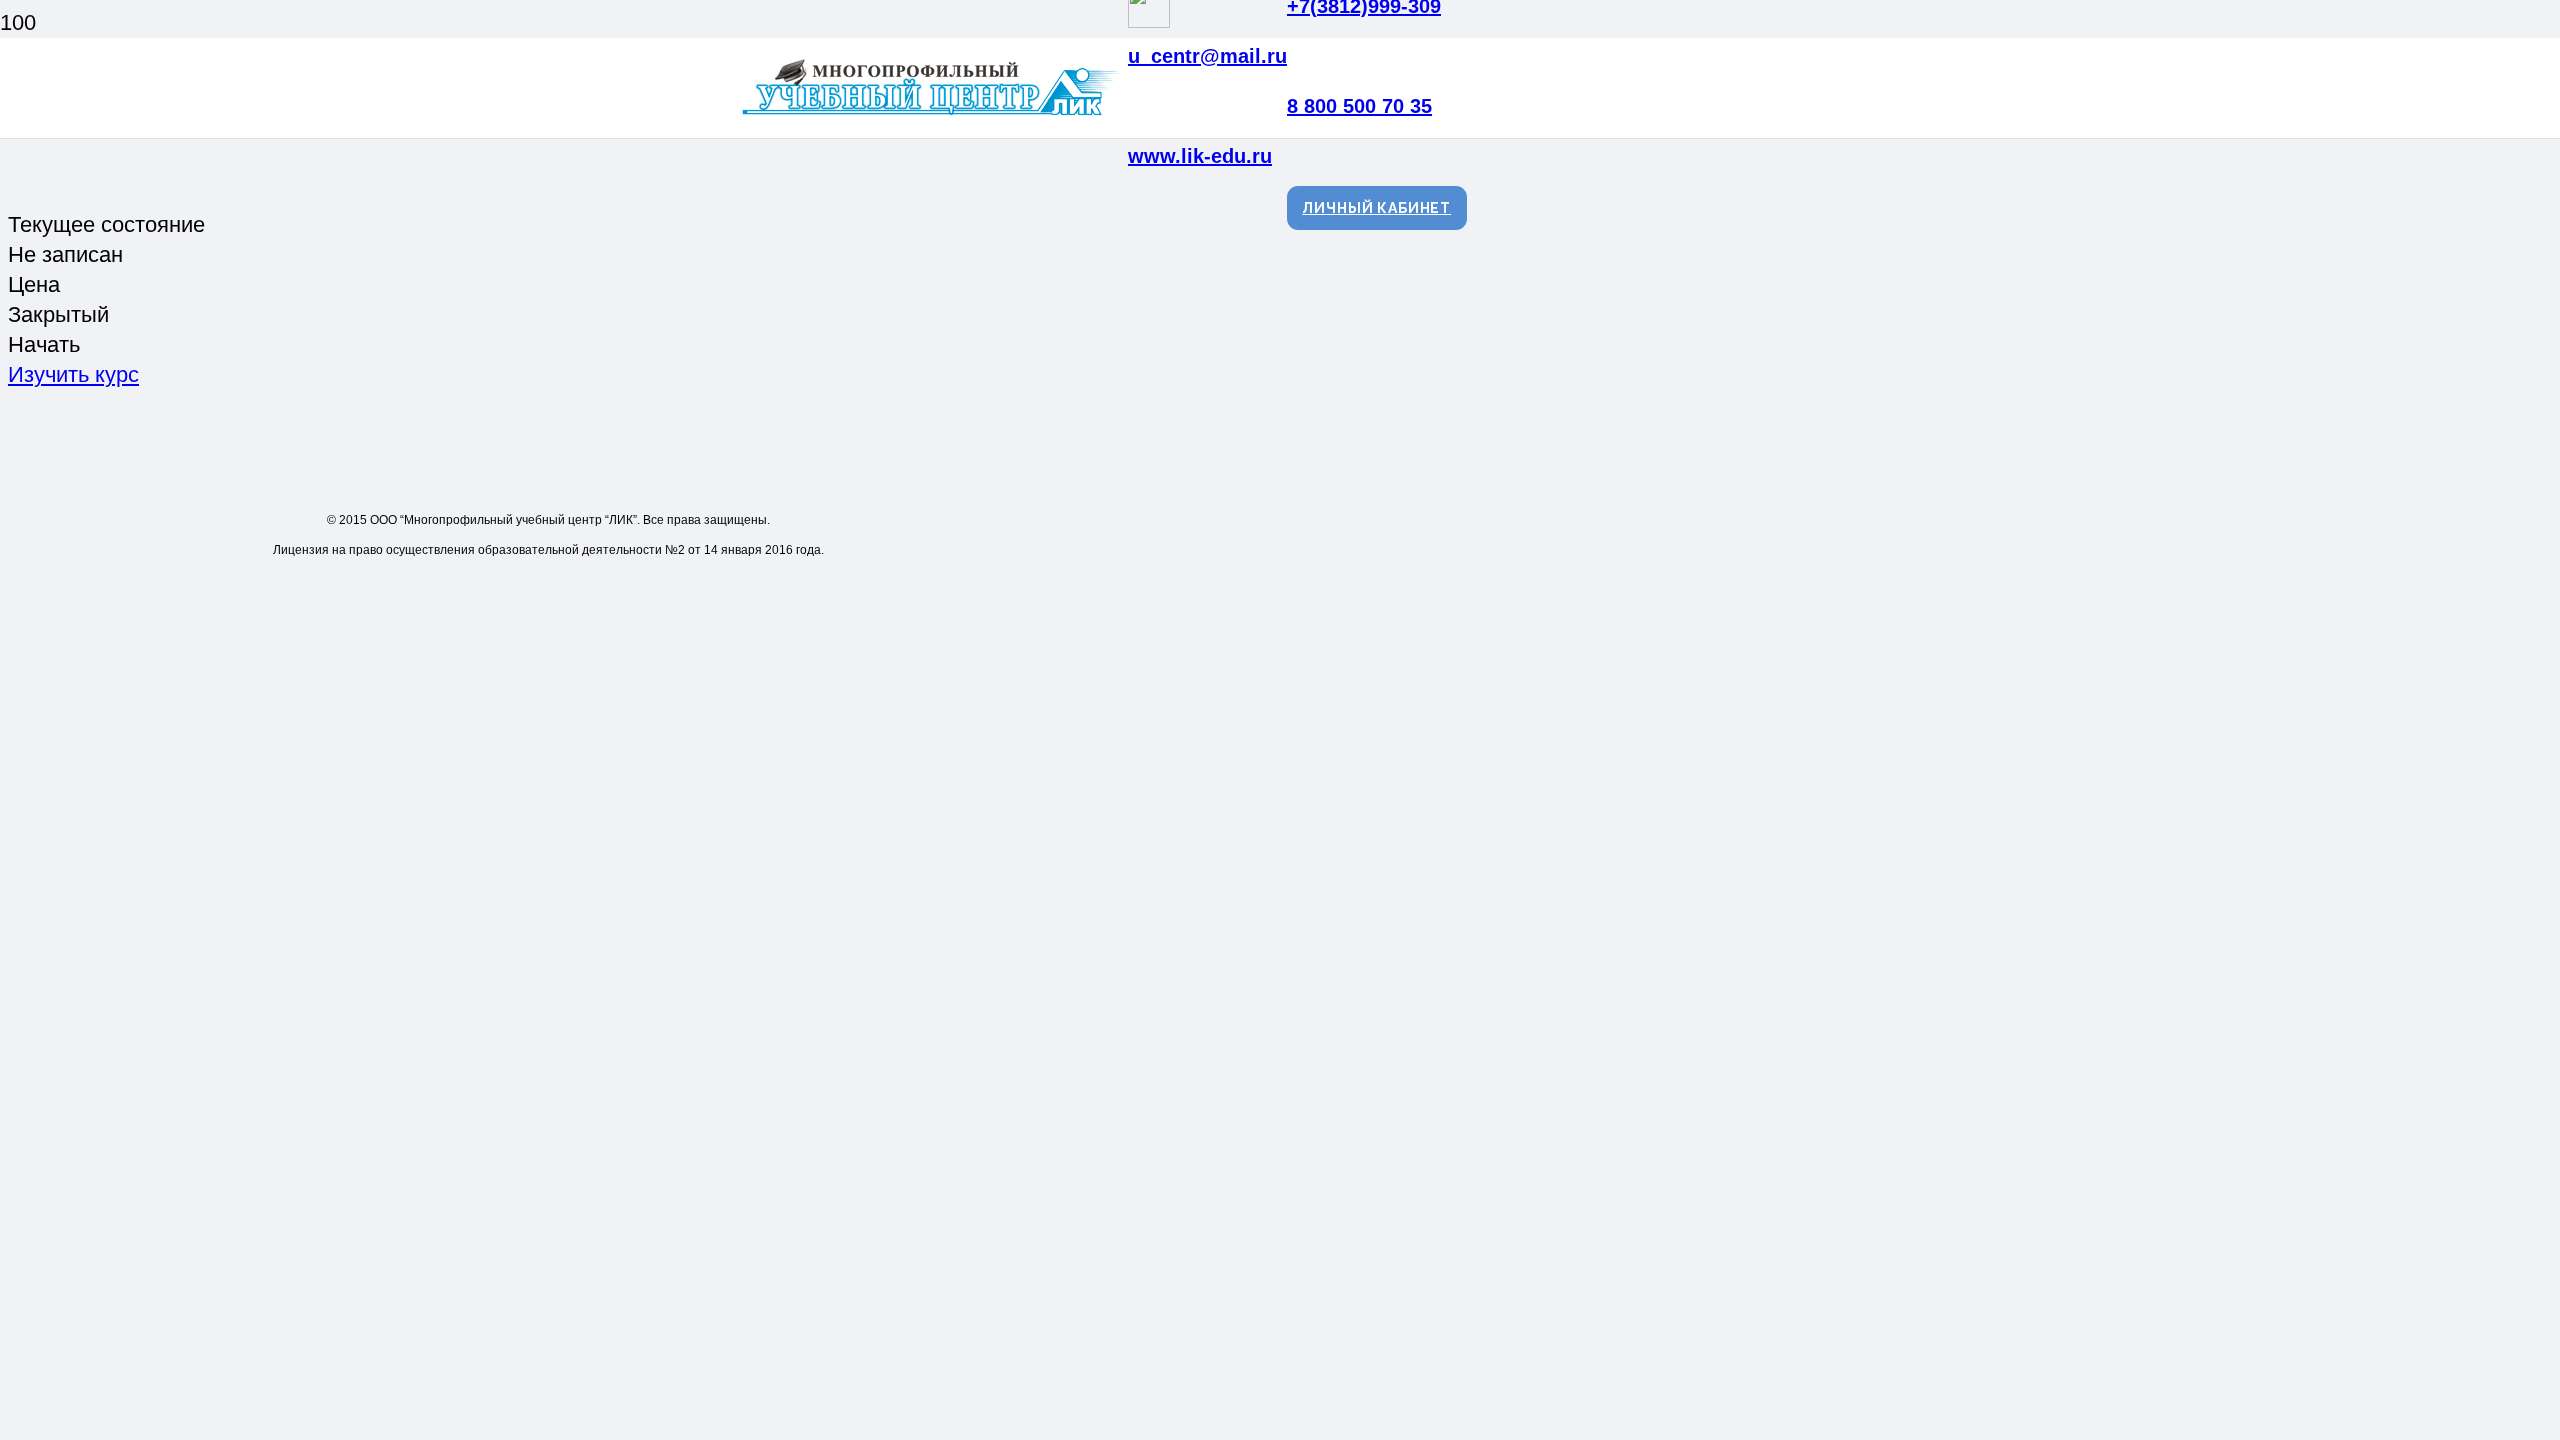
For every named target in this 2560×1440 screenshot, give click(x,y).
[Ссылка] (934, 115)
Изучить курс (73, 374)
